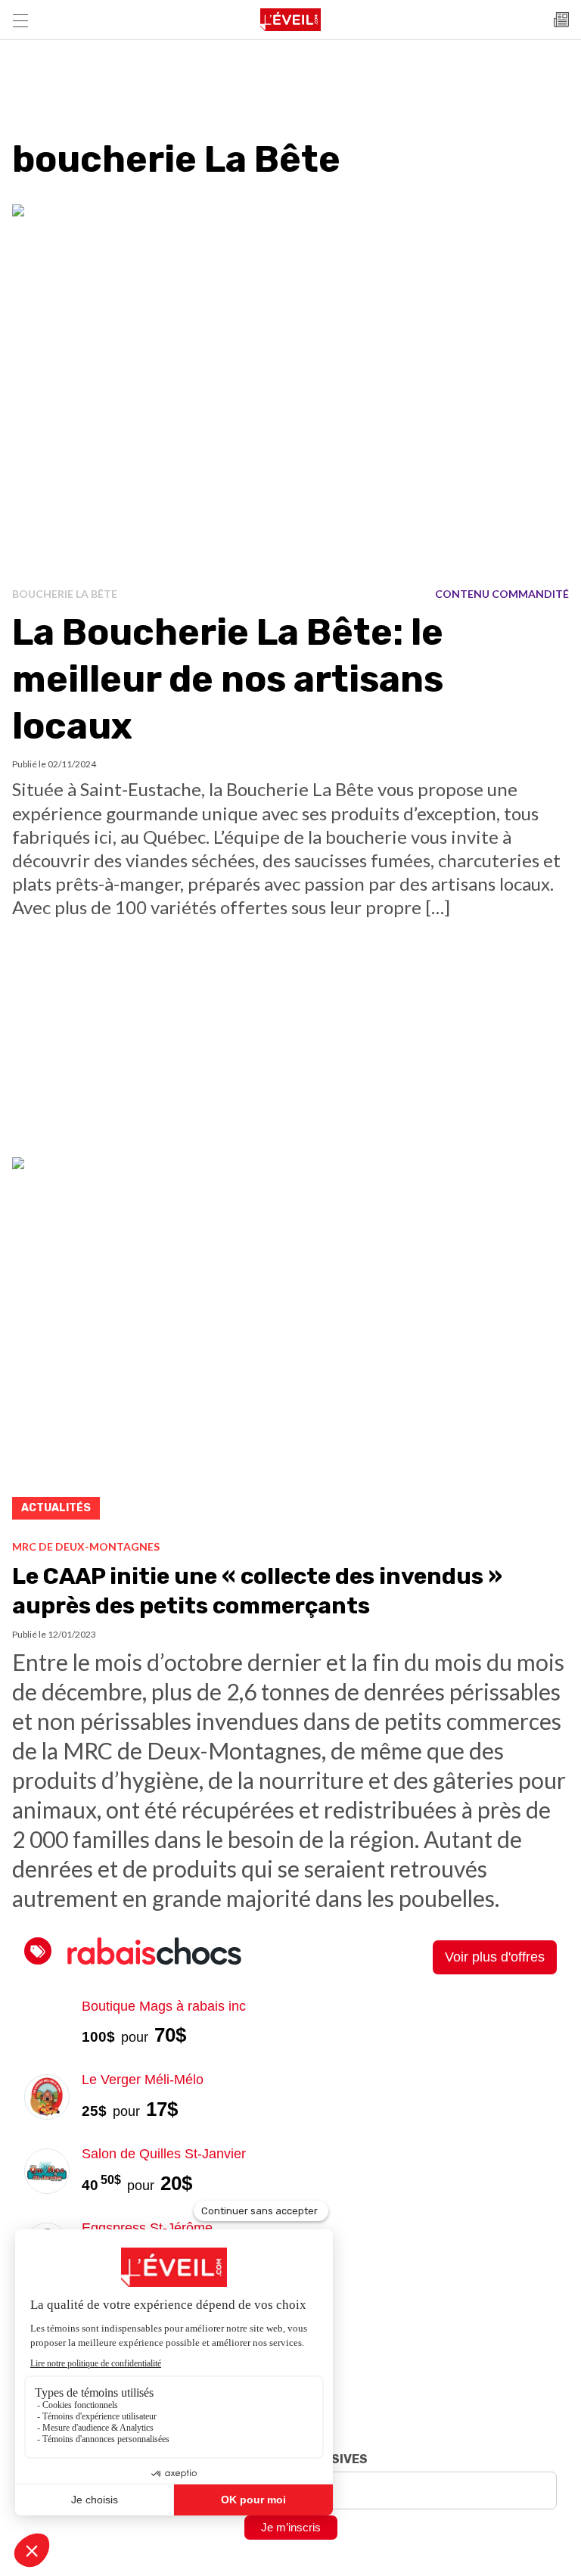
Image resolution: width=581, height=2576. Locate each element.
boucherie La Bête (65, 594)
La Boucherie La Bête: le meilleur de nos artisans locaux (228, 680)
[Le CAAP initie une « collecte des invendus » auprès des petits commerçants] (290, 1343)
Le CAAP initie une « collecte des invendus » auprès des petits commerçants (257, 1591)
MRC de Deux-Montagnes (86, 1546)
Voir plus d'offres (495, 1957)
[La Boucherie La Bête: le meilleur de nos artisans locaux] (290, 390)
